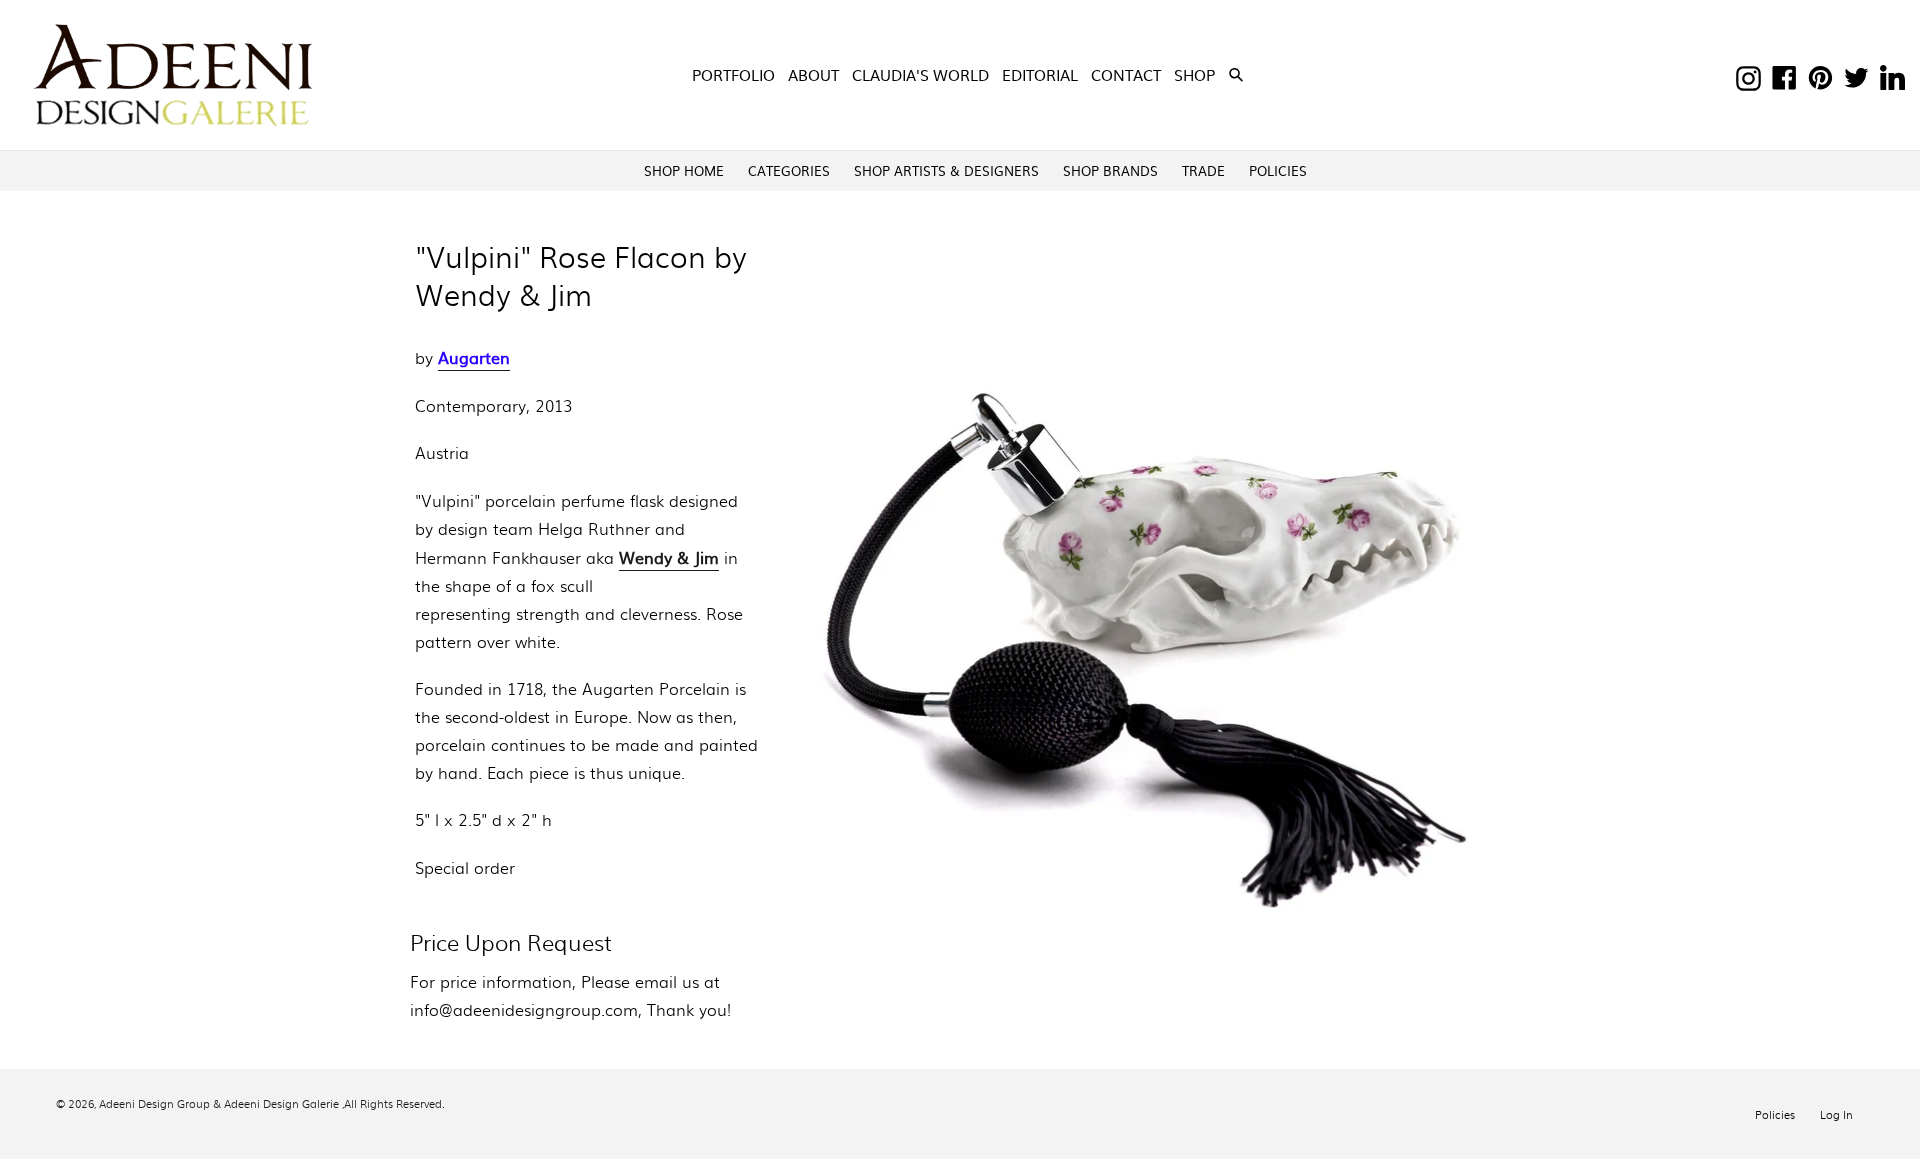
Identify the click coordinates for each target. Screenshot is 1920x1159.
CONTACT (1126, 74)
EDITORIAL (1040, 74)
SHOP (1196, 74)
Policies (1775, 1114)
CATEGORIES (789, 170)
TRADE (1203, 170)
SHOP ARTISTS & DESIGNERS (946, 170)
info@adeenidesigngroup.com (524, 1009)
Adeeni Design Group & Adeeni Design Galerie (219, 1103)
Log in (1836, 1114)
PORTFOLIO (733, 74)
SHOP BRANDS (1110, 170)
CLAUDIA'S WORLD (920, 74)
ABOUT (813, 74)
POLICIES (1278, 170)
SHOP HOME (684, 170)
